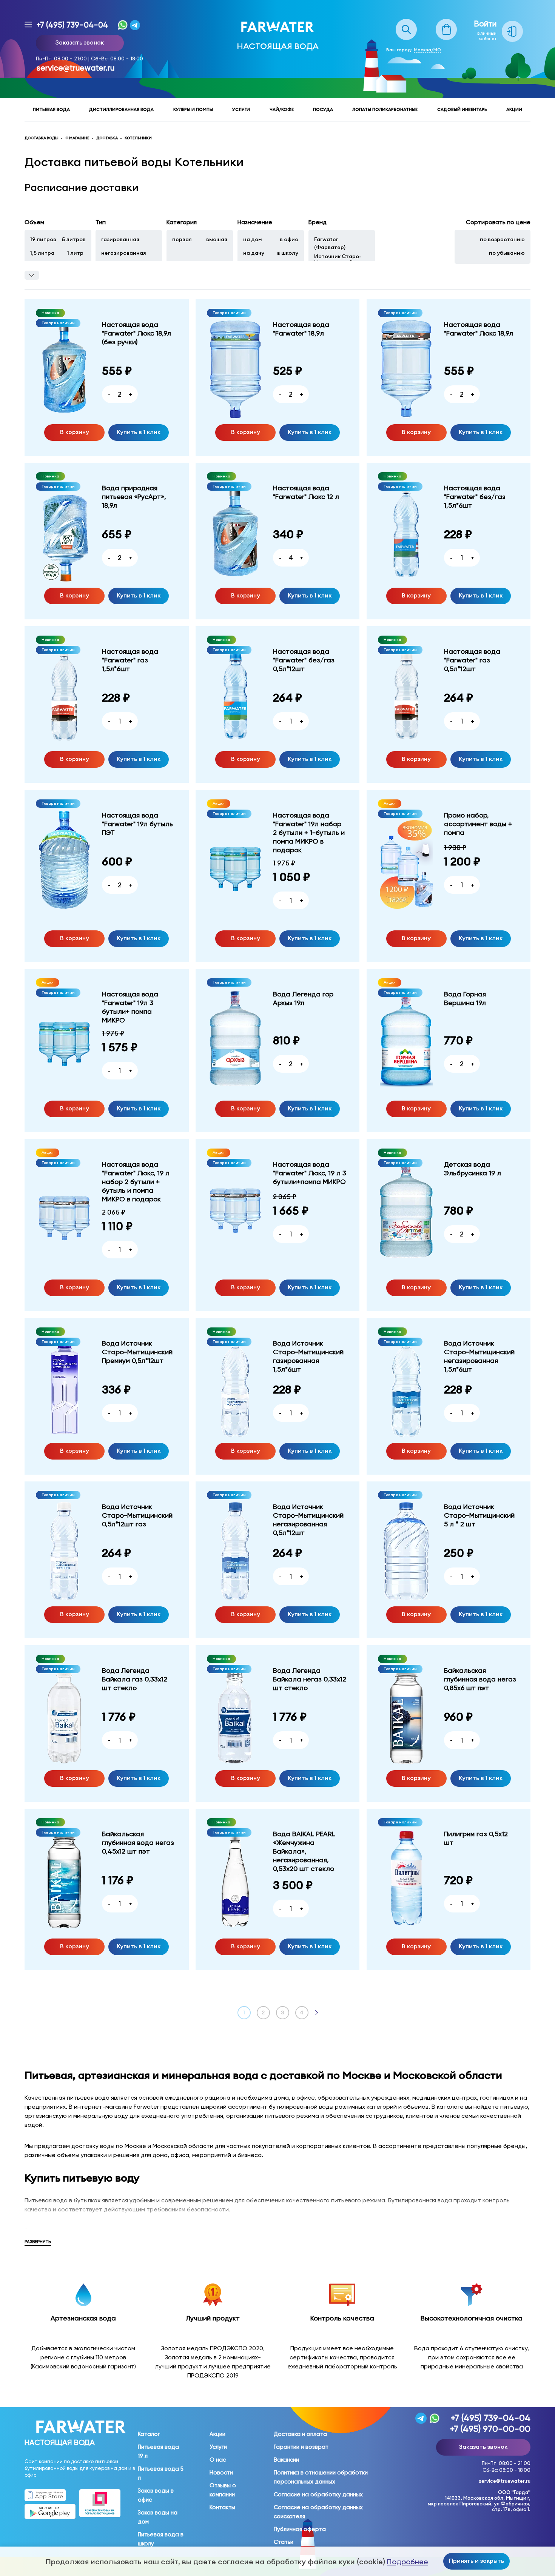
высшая (217, 239)
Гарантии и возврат (301, 2447)
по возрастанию (502, 239)
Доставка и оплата (300, 2434)
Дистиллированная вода (121, 109)
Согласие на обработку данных (318, 2494)
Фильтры (32, 275)
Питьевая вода (51, 109)
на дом (253, 239)
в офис (289, 239)
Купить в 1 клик (139, 432)
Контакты (222, 2507)
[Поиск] (406, 23)
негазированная (124, 253)
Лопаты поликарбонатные (385, 109)
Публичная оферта (300, 2529)
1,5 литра (42, 253)
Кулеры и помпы (193, 109)
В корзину (75, 432)
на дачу (254, 253)
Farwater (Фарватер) (330, 243)
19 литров (43, 239)
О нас (218, 2460)
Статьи (284, 2542)
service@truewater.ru (76, 68)
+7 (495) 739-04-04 (72, 25)
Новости (221, 2473)
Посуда (323, 109)
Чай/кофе (282, 109)
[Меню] (28, 25)
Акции (514, 109)
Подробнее (408, 2562)
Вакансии (286, 2460)
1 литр (75, 253)
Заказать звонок (80, 42)
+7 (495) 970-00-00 (490, 2429)
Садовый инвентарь (462, 109)
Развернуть (38, 2242)
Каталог (149, 2434)
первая (182, 239)
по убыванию (507, 253)
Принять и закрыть (476, 2561)
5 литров (74, 239)
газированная (120, 239)
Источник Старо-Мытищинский (338, 259)
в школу (288, 253)
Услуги (241, 109)
